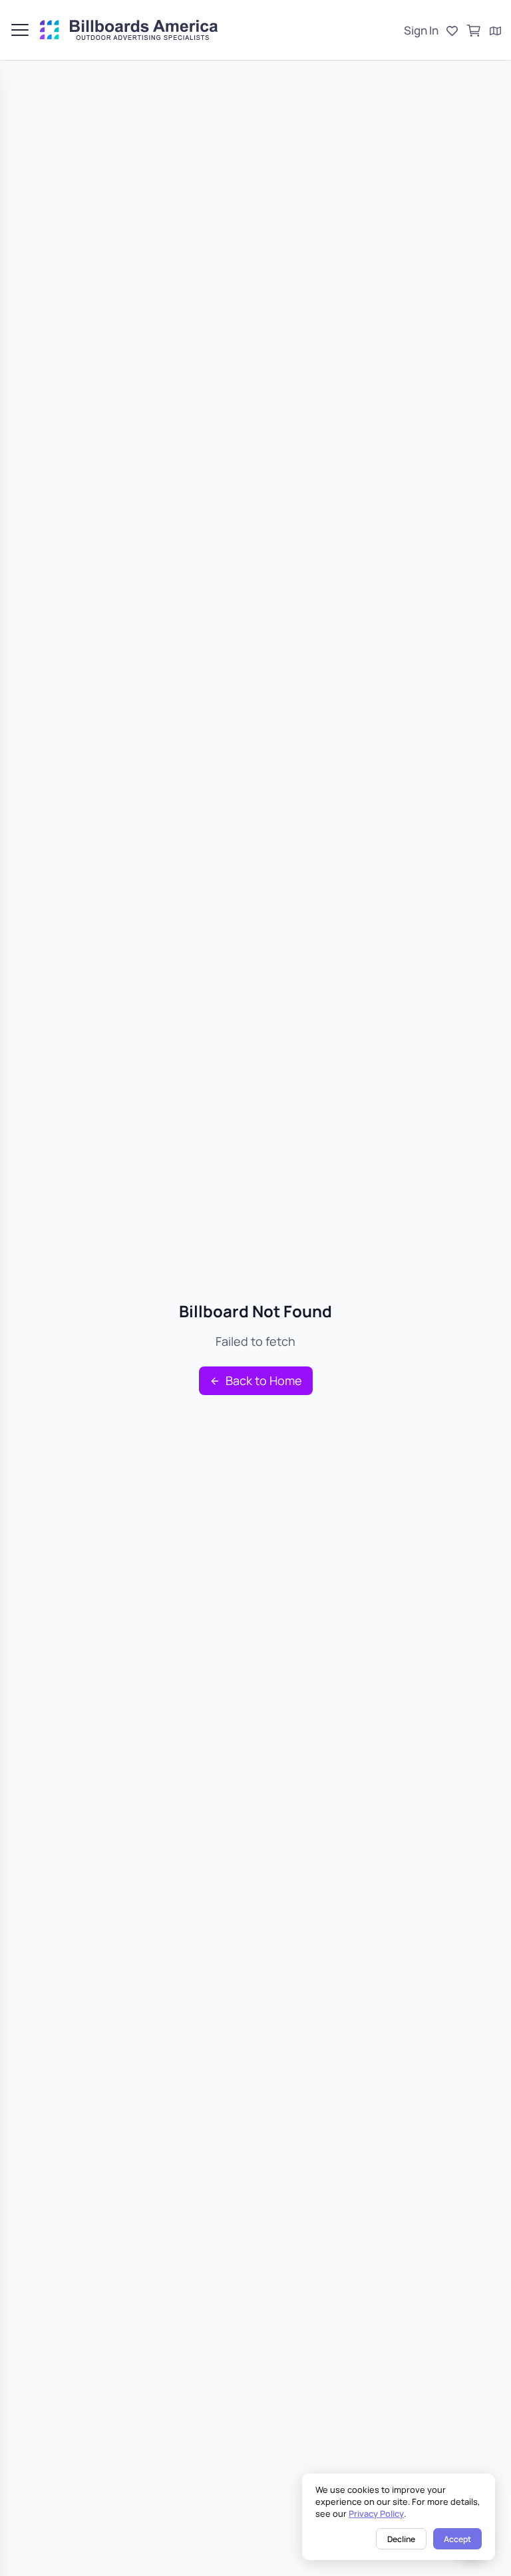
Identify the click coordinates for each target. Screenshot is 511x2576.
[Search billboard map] (495, 31)
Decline (401, 2539)
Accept (457, 2539)
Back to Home (264, 1380)
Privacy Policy (376, 2513)
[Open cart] (474, 31)
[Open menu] (20, 30)
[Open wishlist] (452, 31)
